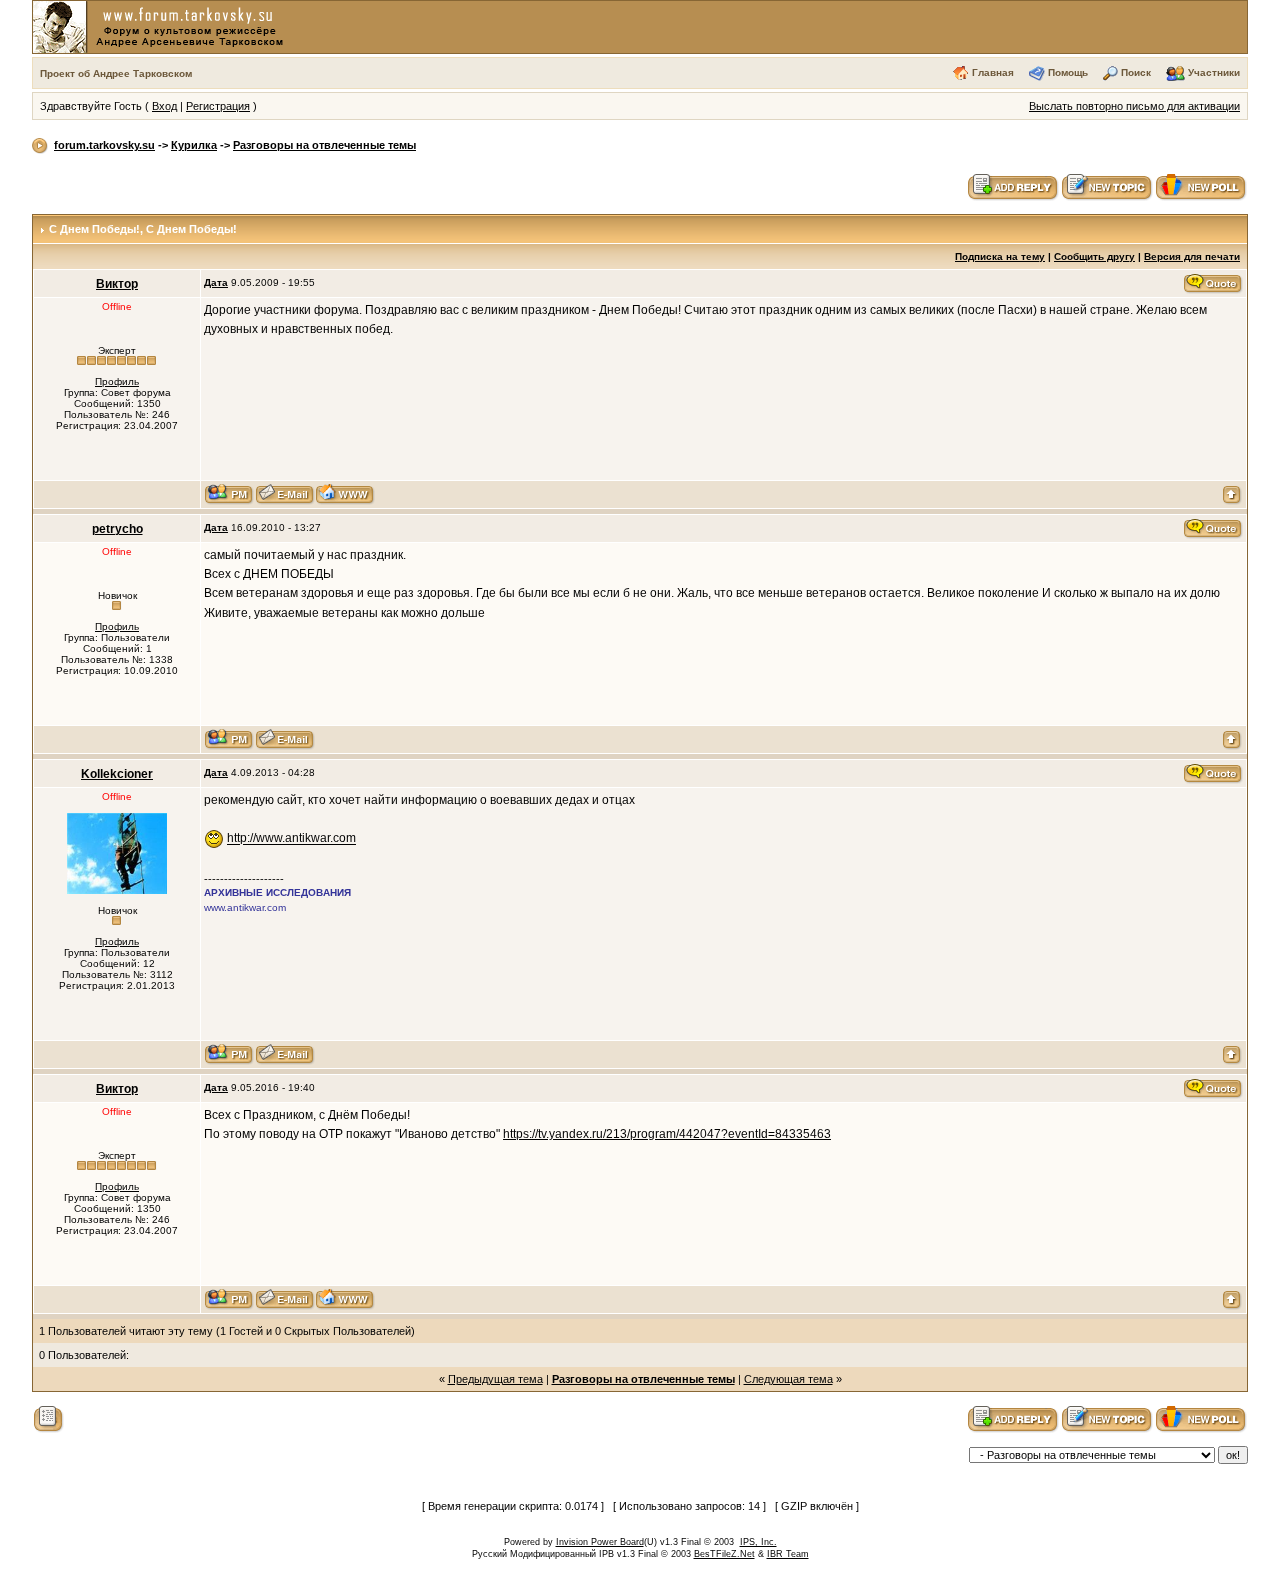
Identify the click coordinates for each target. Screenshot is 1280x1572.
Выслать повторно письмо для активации (1134, 106)
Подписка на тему (1000, 256)
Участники (1214, 72)
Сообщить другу (1094, 256)
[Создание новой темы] (1107, 186)
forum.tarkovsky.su (104, 145)
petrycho (117, 529)
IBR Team (788, 1554)
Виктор (117, 284)
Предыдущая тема (495, 1379)
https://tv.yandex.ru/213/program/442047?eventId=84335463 (667, 1134)
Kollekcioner (117, 774)
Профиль (117, 381)
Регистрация (218, 106)
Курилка (194, 145)
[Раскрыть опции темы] (48, 1418)
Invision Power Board (600, 1542)
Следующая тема (788, 1379)
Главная (993, 72)
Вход (164, 106)
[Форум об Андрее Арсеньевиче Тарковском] (162, 26)
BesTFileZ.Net (724, 1554)
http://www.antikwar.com (291, 839)
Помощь (1068, 72)
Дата (216, 282)
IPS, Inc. (758, 1542)
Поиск (1136, 72)
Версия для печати (1192, 256)
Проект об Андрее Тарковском (116, 73)
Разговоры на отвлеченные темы (324, 145)
